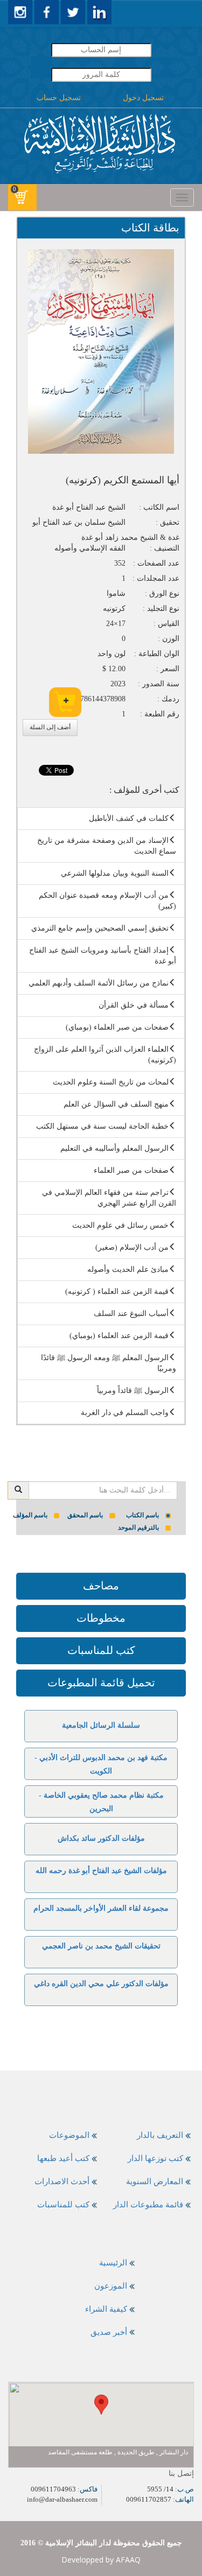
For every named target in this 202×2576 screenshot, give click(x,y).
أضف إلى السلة (50, 727)
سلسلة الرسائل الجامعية (101, 1725)
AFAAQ (128, 2560)
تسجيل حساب (59, 98)
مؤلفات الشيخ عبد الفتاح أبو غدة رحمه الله (101, 1871)
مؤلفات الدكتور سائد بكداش (101, 1838)
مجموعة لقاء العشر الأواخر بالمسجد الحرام (101, 1908)
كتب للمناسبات (101, 1650)
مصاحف (101, 1586)
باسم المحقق (85, 1515)
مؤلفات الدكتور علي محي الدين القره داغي (101, 1984)
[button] (101, 2405)
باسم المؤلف (30, 1515)
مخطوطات (101, 1618)
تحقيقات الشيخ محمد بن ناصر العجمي (101, 1946)
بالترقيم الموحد (138, 1528)
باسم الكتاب (142, 1515)
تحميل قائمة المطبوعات (101, 1683)
